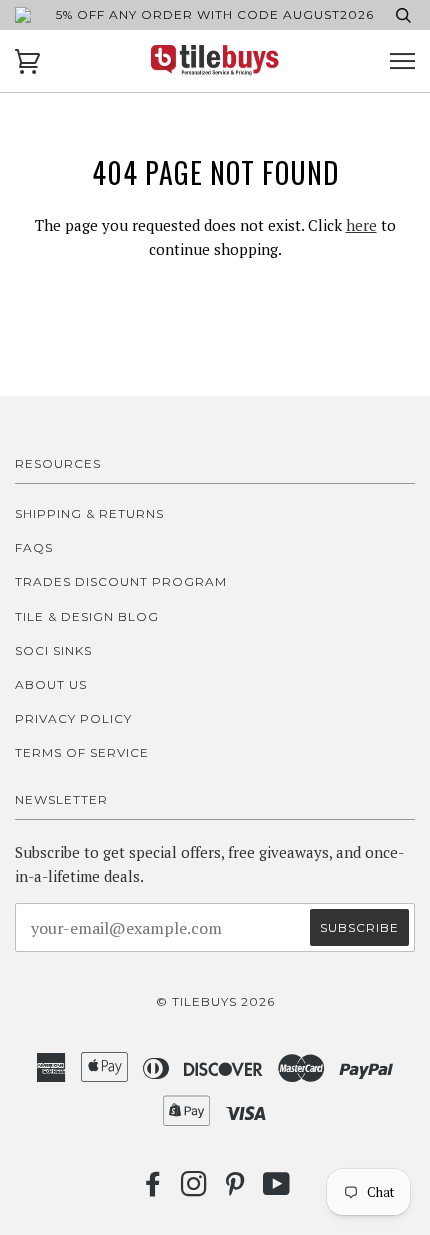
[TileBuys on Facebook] (153, 1189)
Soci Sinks (53, 650)
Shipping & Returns (89, 513)
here (361, 225)
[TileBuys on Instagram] (194, 1189)
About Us (51, 684)
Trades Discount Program (121, 581)
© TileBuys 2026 (215, 1001)
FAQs (34, 547)
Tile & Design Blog (87, 616)
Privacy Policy (73, 718)
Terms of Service (82, 752)
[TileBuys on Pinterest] (235, 1189)
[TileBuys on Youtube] (277, 1189)
